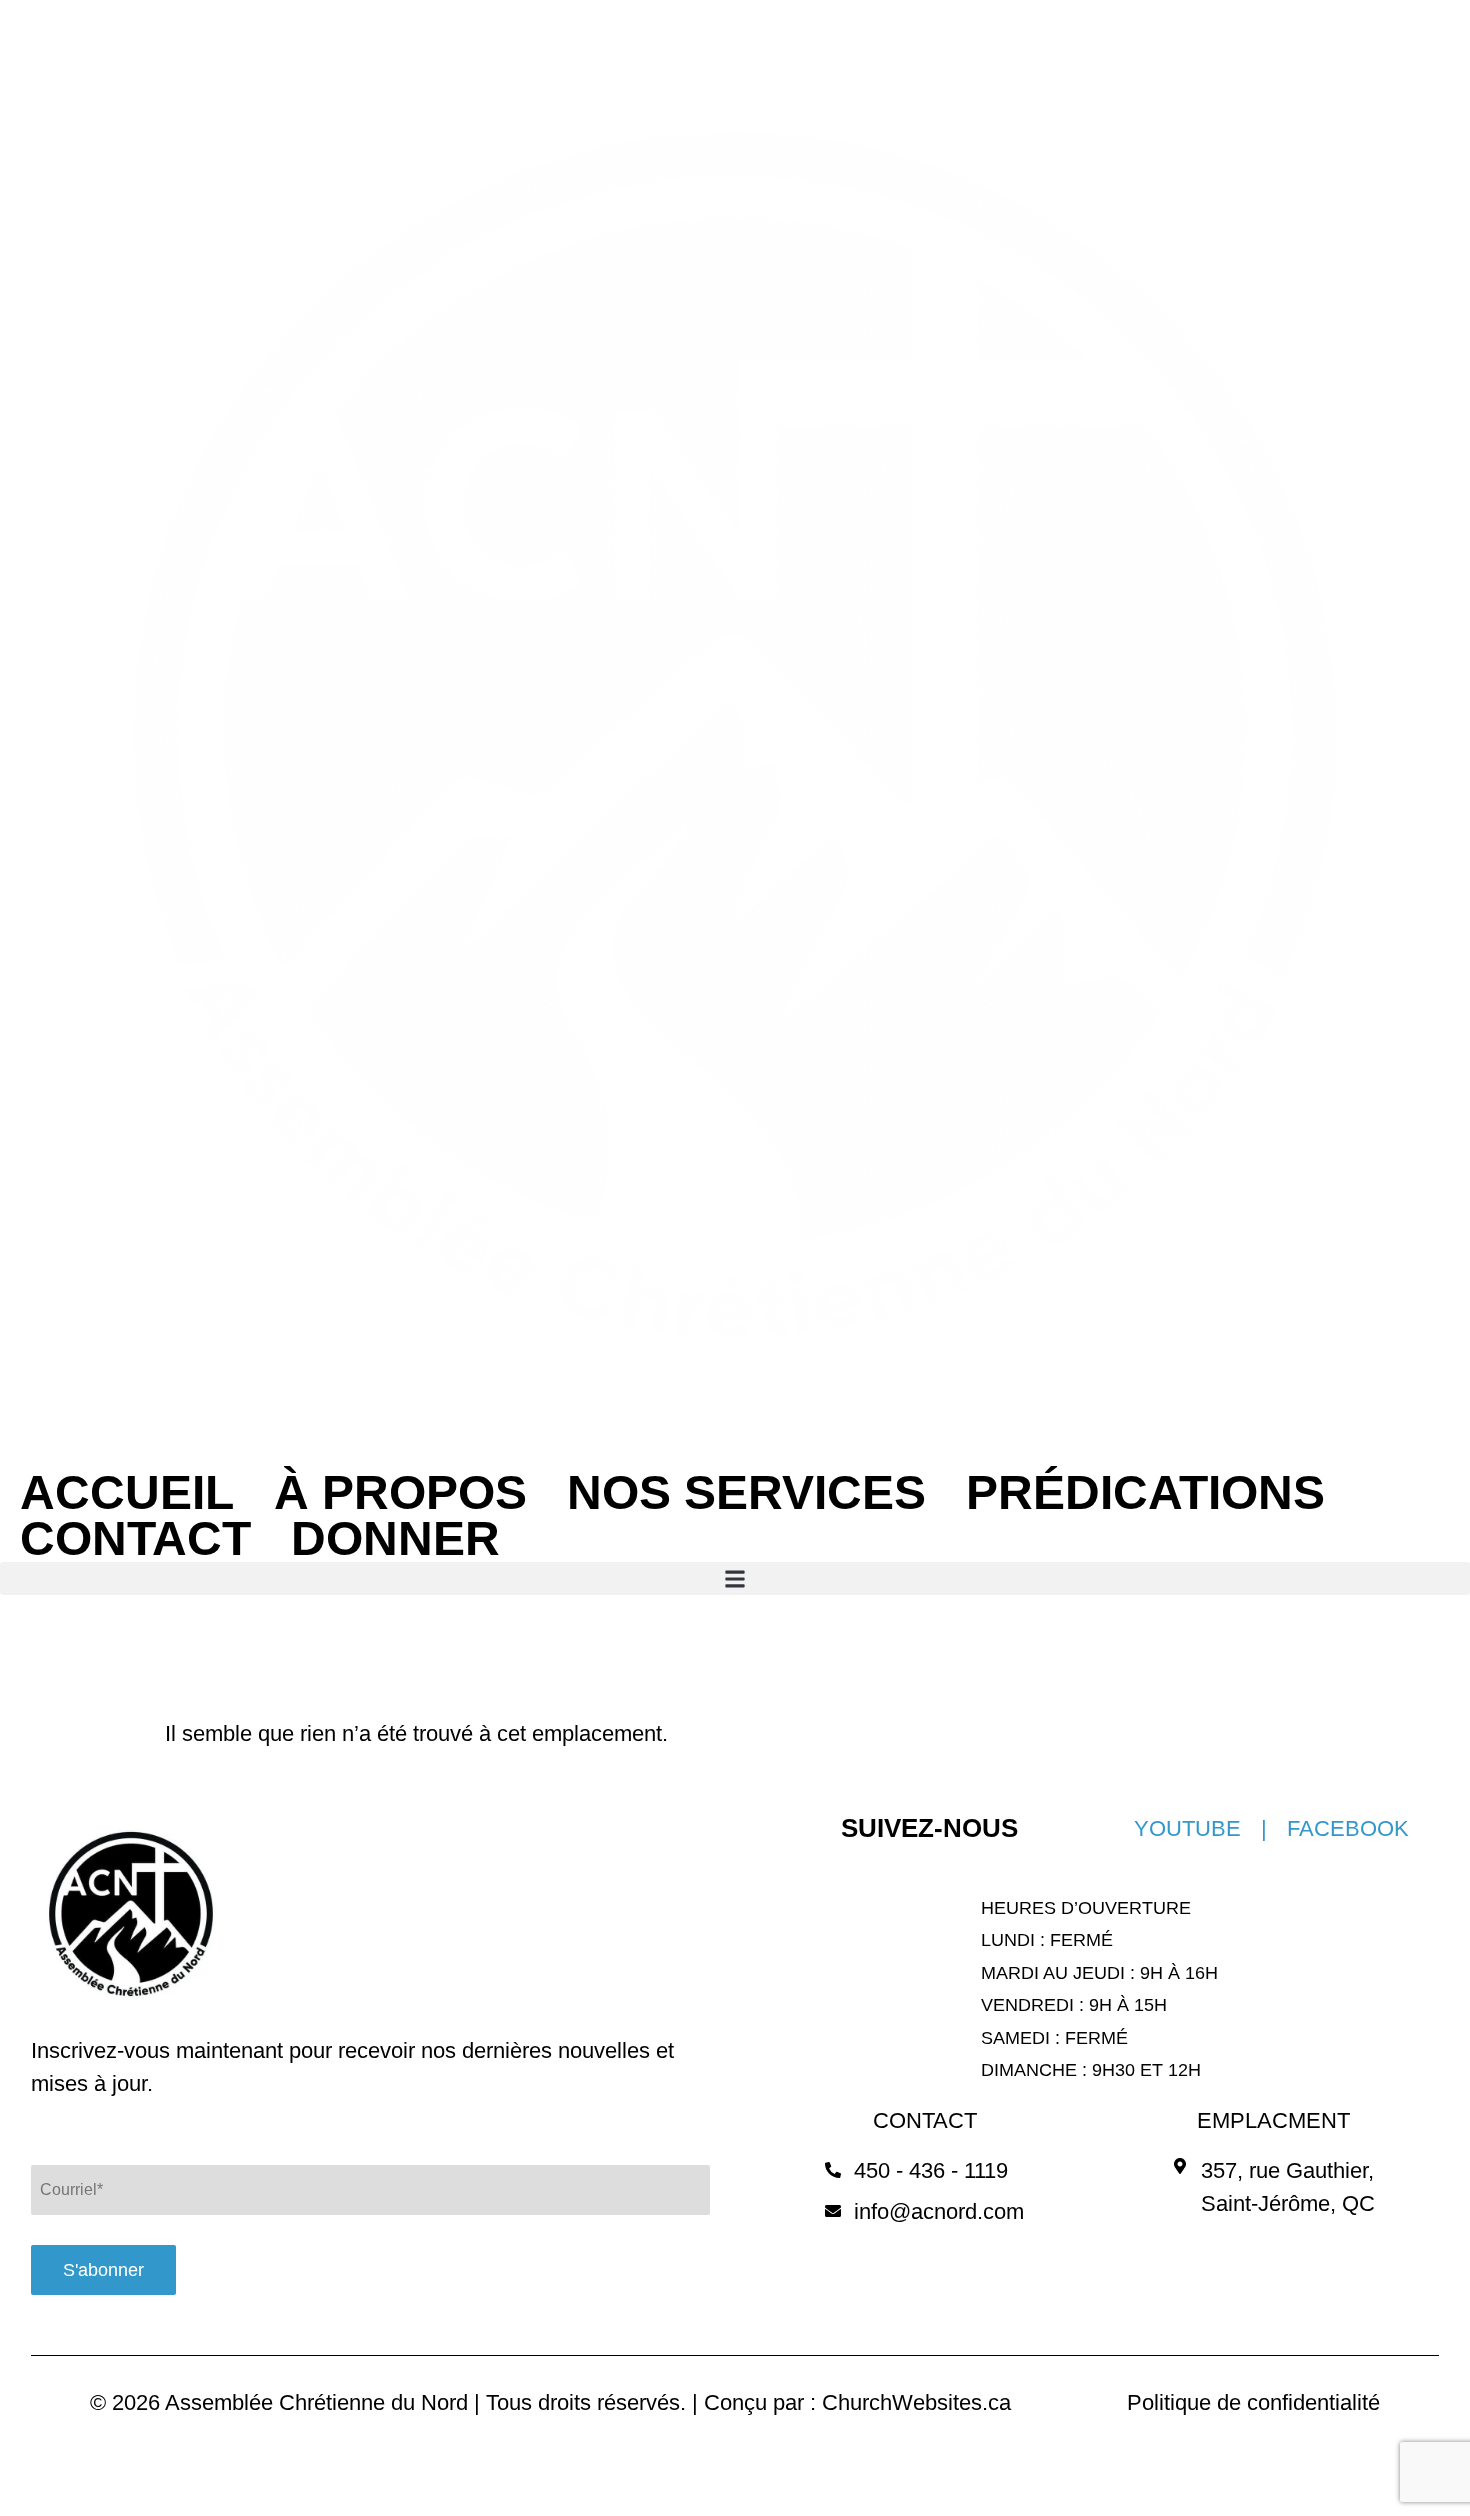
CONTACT (135, 1539)
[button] (735, 1578)
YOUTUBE (1187, 1828)
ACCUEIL (127, 1493)
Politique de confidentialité (1253, 2402)
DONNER (395, 1539)
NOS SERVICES (746, 1493)
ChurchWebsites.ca (916, 2402)
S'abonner (103, 2270)
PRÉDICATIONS (1145, 1493)
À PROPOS (400, 1493)
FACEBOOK (1348, 1828)
